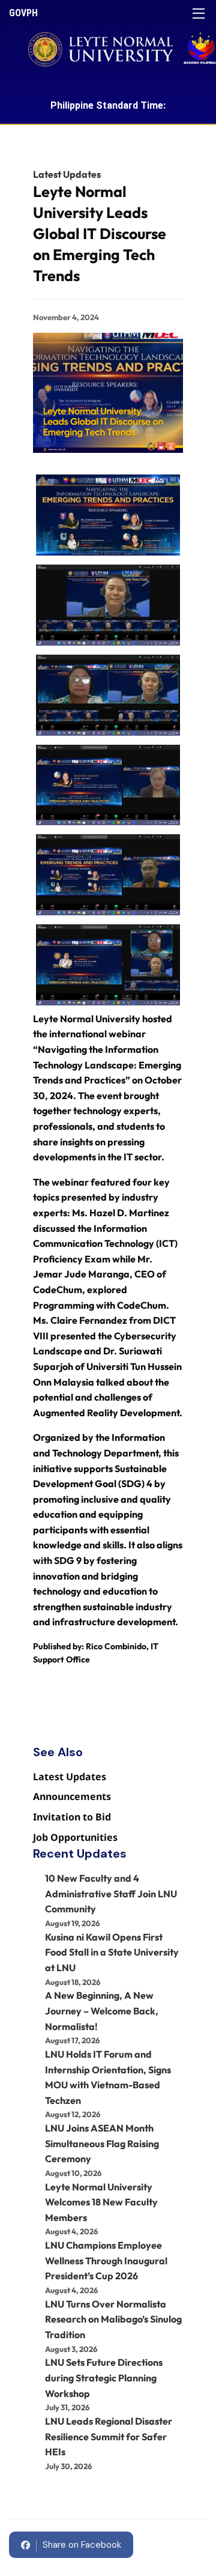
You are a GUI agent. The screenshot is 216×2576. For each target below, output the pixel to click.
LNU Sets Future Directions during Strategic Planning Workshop (104, 2377)
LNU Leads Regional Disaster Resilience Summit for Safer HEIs (109, 2436)
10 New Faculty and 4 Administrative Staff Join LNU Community (111, 1893)
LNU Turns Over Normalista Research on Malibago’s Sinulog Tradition (113, 2319)
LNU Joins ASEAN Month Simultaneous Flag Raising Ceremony (102, 2143)
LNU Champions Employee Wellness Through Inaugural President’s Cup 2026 (106, 2260)
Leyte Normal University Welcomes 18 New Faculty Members (101, 2202)
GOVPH (23, 13)
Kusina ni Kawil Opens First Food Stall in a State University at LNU (112, 1952)
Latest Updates (67, 174)
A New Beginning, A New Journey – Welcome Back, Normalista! (102, 2011)
